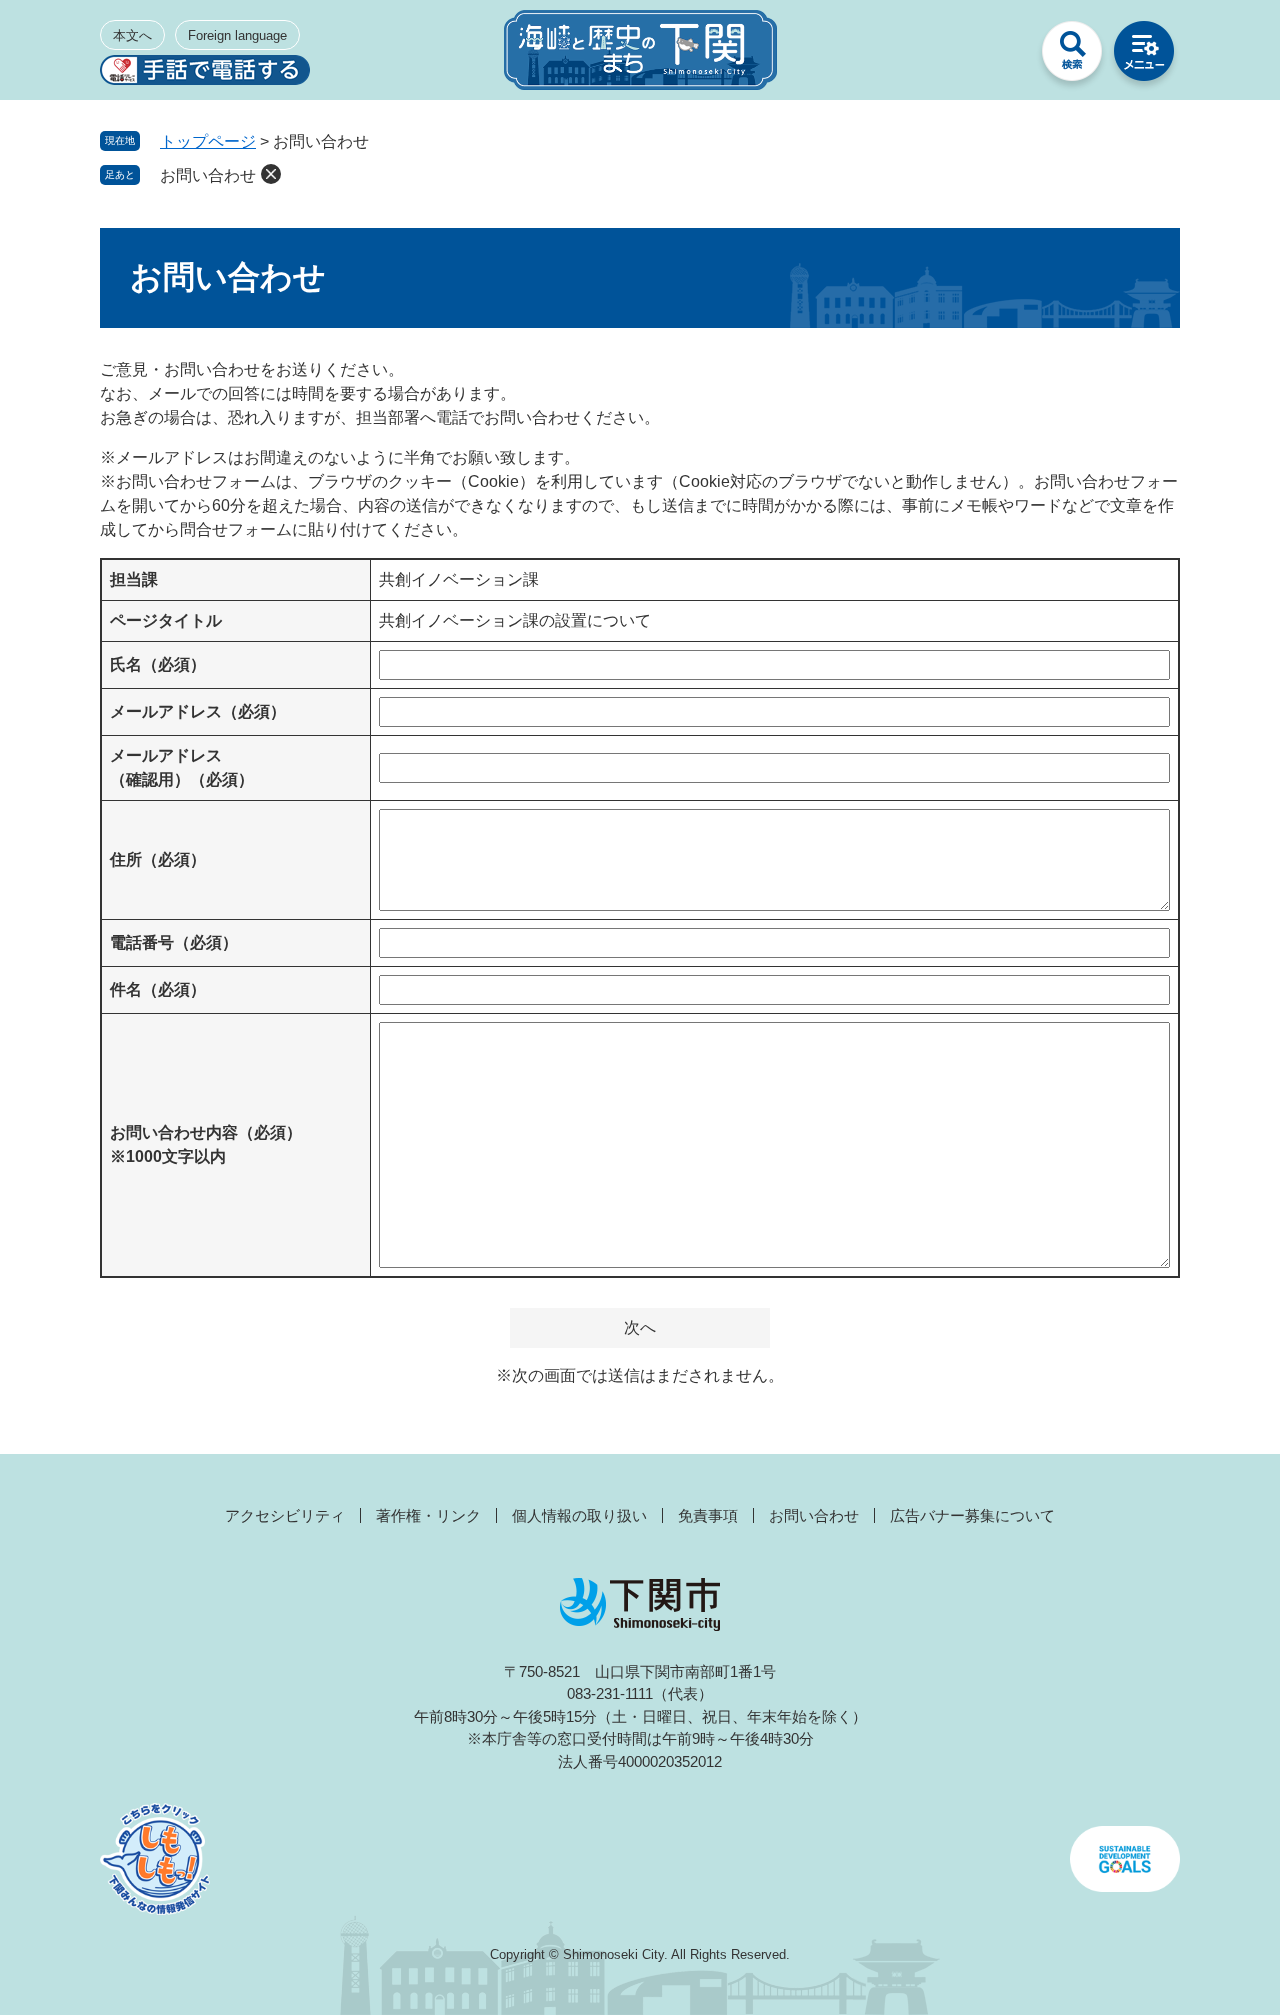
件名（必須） (158, 989)
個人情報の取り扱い (579, 1515)
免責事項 (708, 1515)
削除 (271, 174)
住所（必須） (158, 859)
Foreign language (237, 35)
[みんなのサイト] (1000, 56)
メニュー (1144, 56)
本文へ (132, 35)
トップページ (208, 141)
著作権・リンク (428, 1515)
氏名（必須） (158, 664)
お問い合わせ (208, 175)
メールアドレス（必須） (198, 711)
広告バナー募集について (972, 1515)
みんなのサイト (1000, 56)
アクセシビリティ (285, 1515)
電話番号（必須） (174, 942)
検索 (1072, 56)
